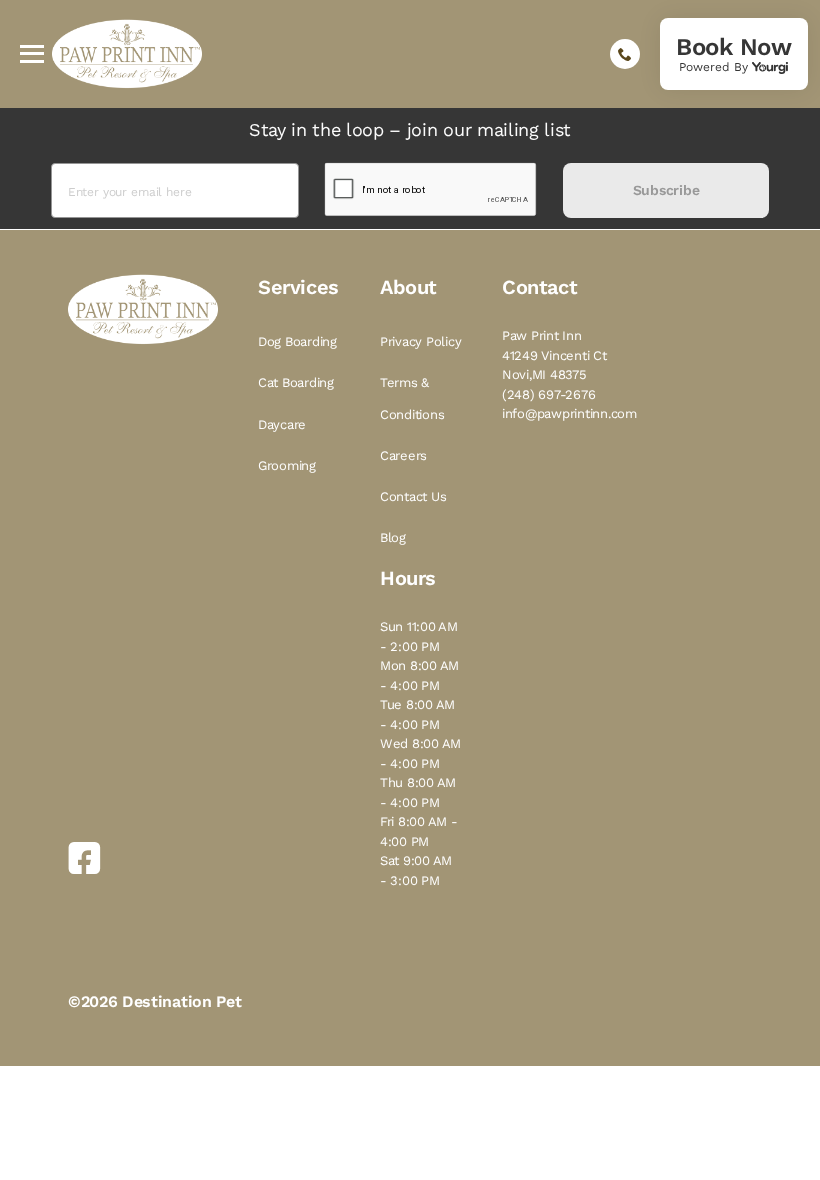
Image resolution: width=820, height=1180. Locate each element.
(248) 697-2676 (548, 394)
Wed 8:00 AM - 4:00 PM (420, 753)
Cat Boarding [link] (296, 382)
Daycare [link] (282, 424)
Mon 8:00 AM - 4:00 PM (419, 675)
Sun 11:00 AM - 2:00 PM (419, 636)
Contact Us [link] (413, 496)
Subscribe (666, 190)
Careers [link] (403, 455)
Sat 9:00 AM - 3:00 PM (416, 870)
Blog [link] (393, 537)
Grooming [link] (287, 465)
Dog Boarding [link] (297, 341)
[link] (734, 54)
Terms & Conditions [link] (412, 398)
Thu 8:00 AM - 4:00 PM (418, 792)
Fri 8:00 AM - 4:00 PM (419, 831)
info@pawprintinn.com (569, 413)
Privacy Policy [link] (420, 341)
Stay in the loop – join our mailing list (410, 129)
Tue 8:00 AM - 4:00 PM (417, 714)
